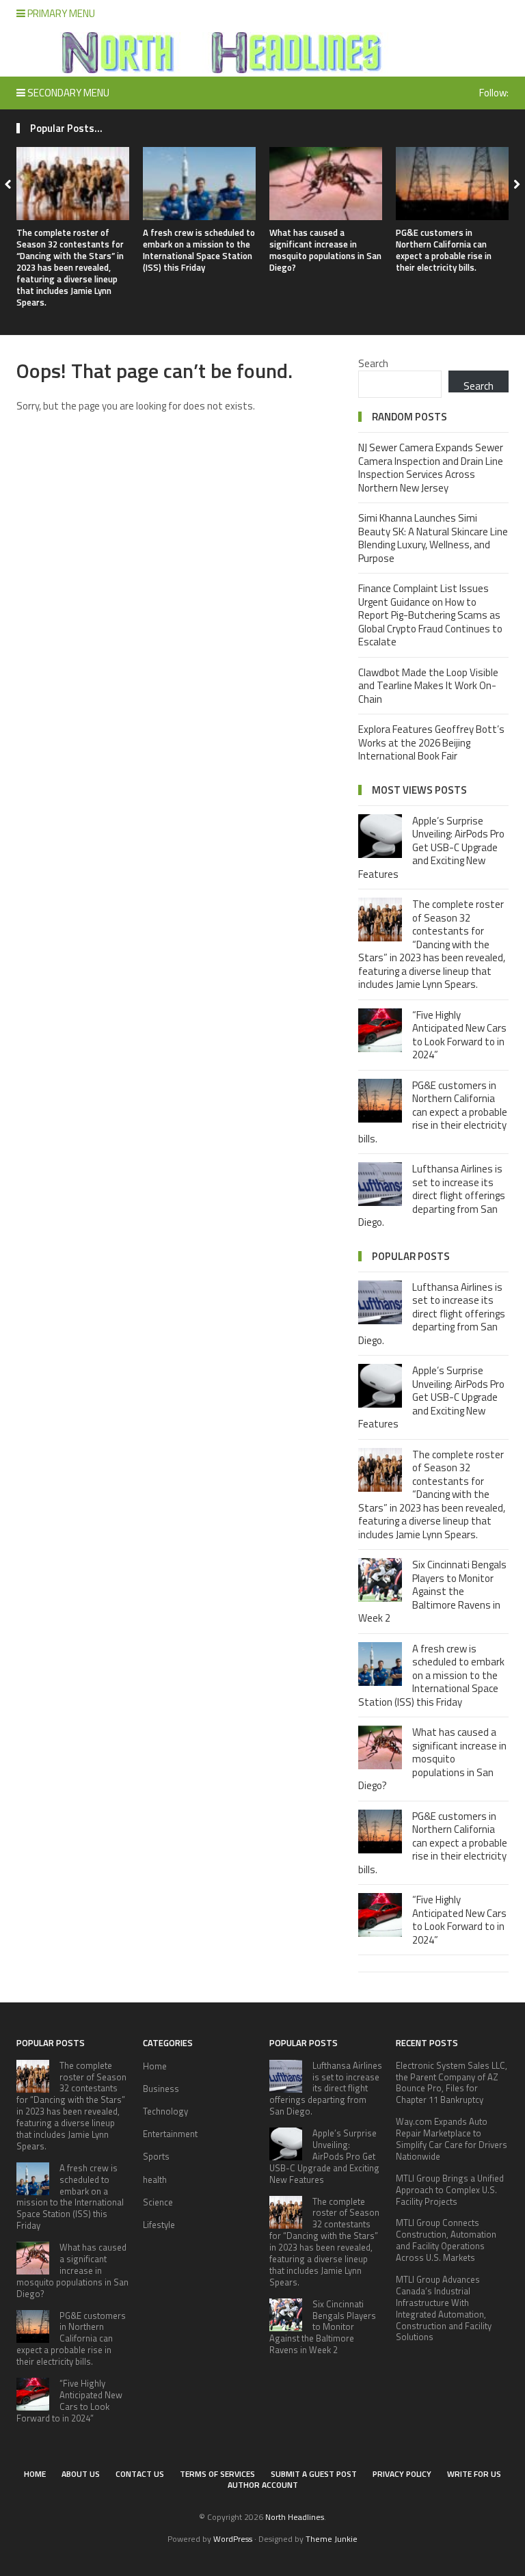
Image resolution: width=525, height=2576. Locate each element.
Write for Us (474, 2474)
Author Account (263, 2485)
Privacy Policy (402, 2474)
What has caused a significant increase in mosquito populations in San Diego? (325, 250)
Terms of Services (217, 2474)
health (155, 2179)
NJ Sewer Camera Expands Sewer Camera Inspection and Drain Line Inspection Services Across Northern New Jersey (431, 468)
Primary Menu (60, 13)
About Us (81, 2474)
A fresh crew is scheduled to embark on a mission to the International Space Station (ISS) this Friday (199, 250)
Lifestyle (159, 2225)
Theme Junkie (332, 2539)
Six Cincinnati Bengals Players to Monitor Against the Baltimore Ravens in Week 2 (432, 1591)
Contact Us (140, 2474)
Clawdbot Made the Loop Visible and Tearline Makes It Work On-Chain (428, 686)
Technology (165, 2111)
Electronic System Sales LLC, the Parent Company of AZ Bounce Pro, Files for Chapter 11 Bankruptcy (452, 2083)
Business (161, 2089)
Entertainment (170, 2134)
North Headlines (295, 2517)
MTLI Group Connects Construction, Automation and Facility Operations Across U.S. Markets (446, 2240)
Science (158, 2202)
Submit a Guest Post (314, 2474)
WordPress (233, 2539)
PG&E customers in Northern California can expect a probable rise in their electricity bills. (444, 250)
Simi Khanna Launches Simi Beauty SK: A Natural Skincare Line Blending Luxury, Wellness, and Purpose (433, 538)
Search (373, 363)
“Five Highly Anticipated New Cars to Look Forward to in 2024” (459, 1035)
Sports (156, 2156)
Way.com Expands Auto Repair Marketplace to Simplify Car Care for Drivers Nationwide (452, 2139)
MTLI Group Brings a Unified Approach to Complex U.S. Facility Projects (450, 2190)
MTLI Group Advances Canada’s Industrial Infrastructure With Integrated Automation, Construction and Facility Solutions (444, 2308)
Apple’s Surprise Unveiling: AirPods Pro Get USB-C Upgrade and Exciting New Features (431, 847)
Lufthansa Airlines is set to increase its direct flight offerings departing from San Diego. (432, 1195)
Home (155, 2066)
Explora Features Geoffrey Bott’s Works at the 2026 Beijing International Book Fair (431, 742)
